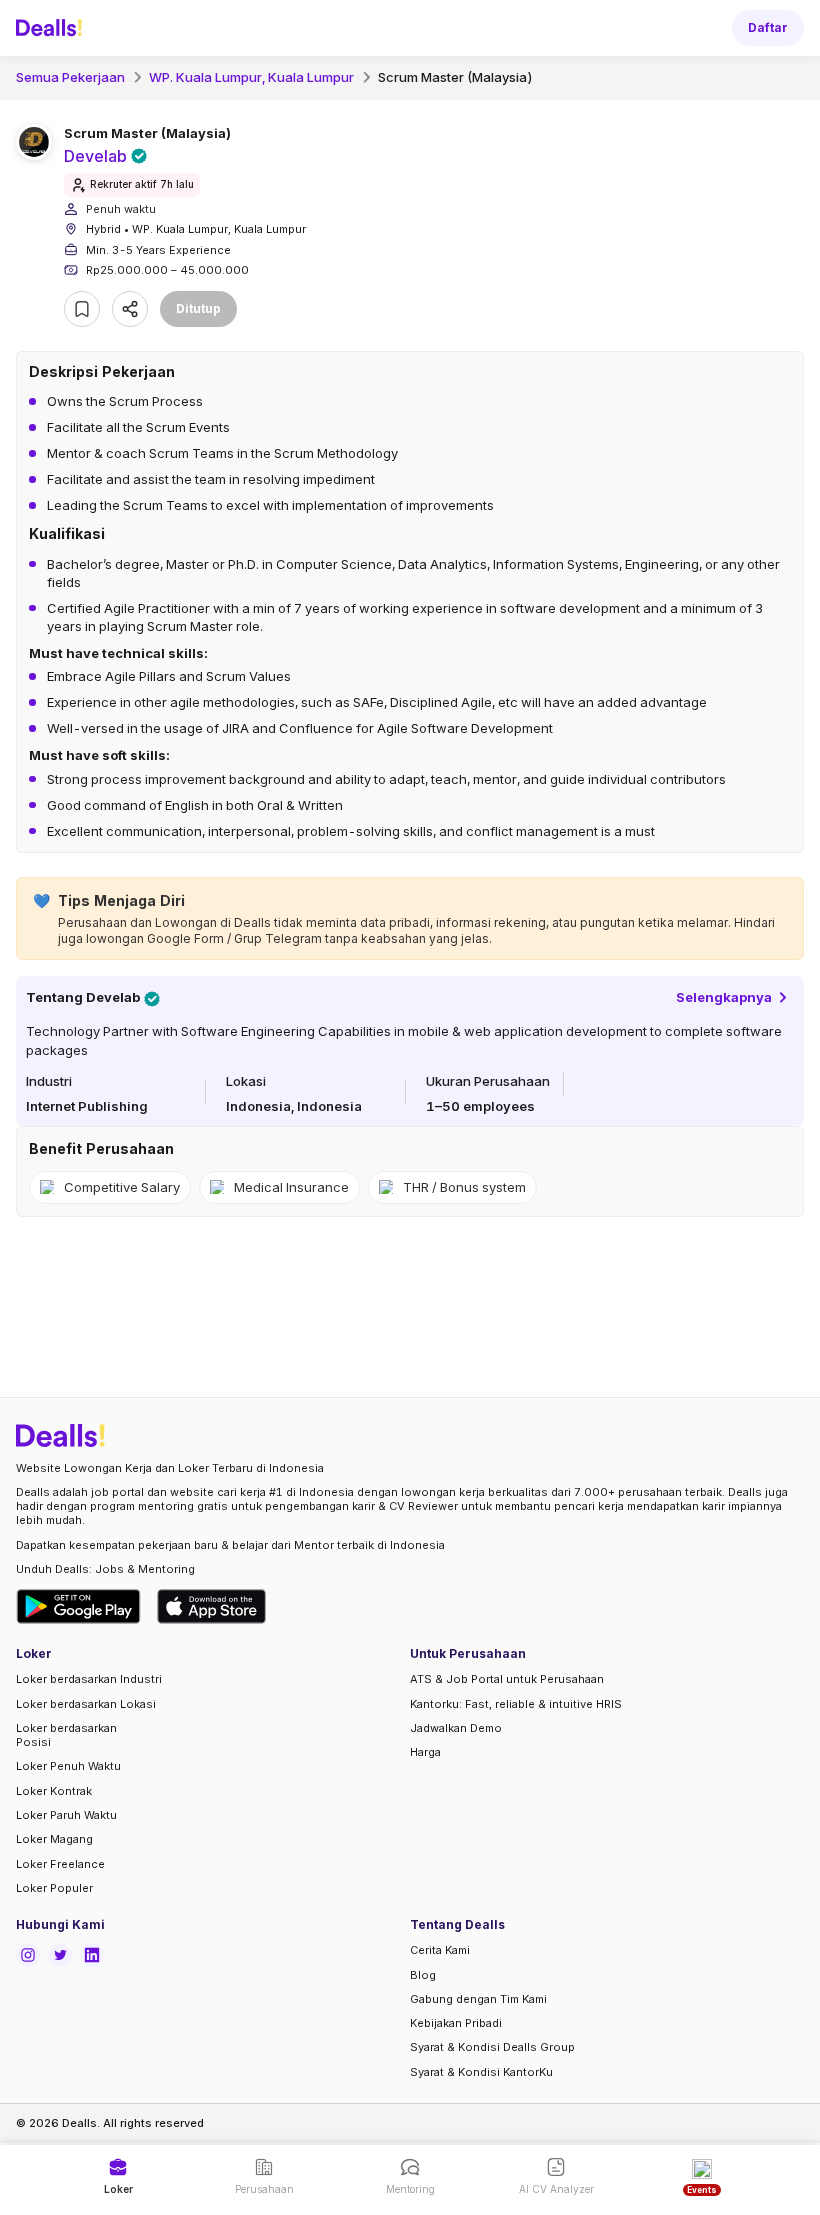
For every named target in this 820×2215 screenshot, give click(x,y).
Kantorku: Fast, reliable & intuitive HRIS (516, 1704)
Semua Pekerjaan (70, 77)
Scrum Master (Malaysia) (455, 77)
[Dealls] (52, 28)
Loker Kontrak (54, 1791)
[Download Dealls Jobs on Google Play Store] (78, 1606)
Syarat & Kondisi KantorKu (481, 2072)
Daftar (768, 27)
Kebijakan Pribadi (456, 2023)
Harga (425, 1752)
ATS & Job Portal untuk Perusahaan (507, 1679)
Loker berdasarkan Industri (89, 1679)
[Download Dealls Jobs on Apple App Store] (212, 1606)
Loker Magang (54, 1839)
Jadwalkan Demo (456, 1728)
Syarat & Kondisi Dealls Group (492, 2047)
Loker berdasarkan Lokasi (86, 1704)
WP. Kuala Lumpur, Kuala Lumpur (251, 77)
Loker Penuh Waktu (68, 1766)
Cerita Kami (440, 1950)
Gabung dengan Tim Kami (478, 1999)
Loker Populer (54, 1888)
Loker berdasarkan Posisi (66, 1735)
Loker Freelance (60, 1864)
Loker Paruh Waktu (66, 1815)
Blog (423, 1975)
